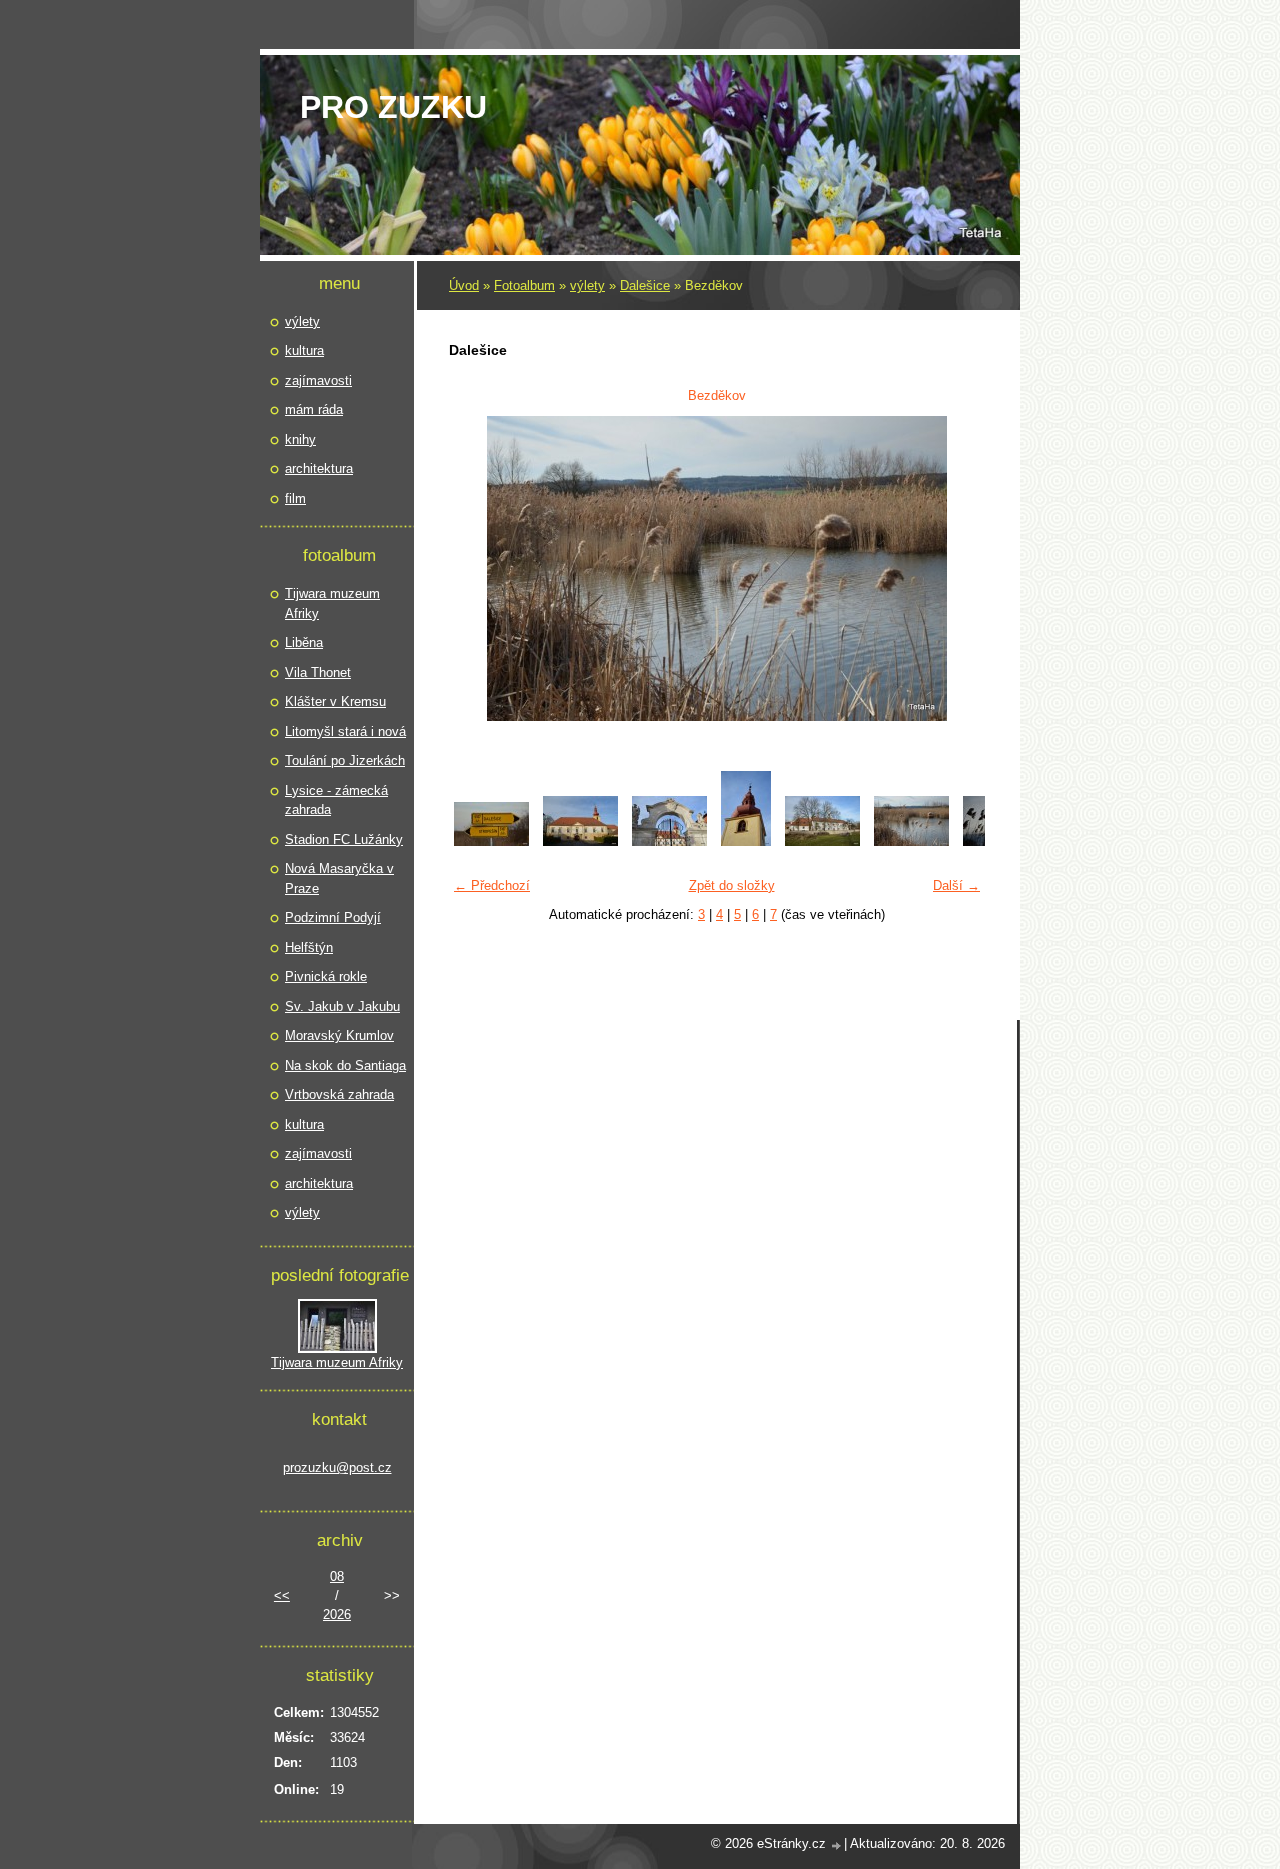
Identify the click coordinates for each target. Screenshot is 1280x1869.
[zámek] (580, 841)
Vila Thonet (318, 672)
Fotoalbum (524, 285)
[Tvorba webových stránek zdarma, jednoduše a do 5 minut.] (837, 1845)
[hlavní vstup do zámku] (669, 841)
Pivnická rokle (326, 976)
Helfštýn (309, 947)
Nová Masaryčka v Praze (339, 878)
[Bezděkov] (911, 841)
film (295, 498)
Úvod (464, 285)
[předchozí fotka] (476, 568)
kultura (304, 350)
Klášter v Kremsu (335, 701)
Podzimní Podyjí (333, 917)
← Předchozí (492, 885)
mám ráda (314, 409)
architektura (319, 468)
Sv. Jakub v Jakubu (342, 1006)
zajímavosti (318, 380)
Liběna (304, 642)
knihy (300, 439)
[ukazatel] (491, 841)
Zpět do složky (732, 885)
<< (282, 1595)
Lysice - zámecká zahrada (336, 800)
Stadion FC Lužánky (344, 839)
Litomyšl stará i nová (345, 731)
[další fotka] (957, 568)
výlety (587, 285)
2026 (337, 1614)
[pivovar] (822, 841)
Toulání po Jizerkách (345, 760)
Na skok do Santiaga (345, 1065)
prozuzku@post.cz (337, 1467)
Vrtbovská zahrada (339, 1094)
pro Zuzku (393, 107)
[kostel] (746, 841)
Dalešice (645, 285)
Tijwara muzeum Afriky (332, 603)
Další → (956, 885)
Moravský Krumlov (339, 1035)
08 (337, 1576)
